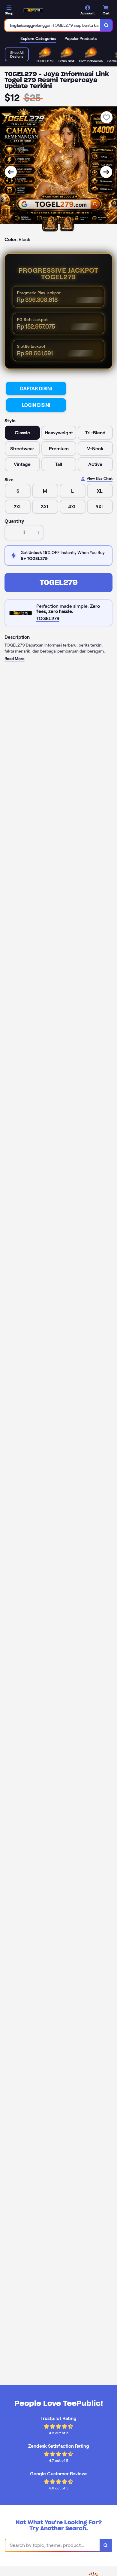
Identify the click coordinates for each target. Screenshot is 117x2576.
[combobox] (53, 25)
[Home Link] (33, 10)
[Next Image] (106, 172)
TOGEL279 (59, 582)
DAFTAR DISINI (36, 389)
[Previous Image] (11, 172)
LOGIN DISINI (36, 405)
